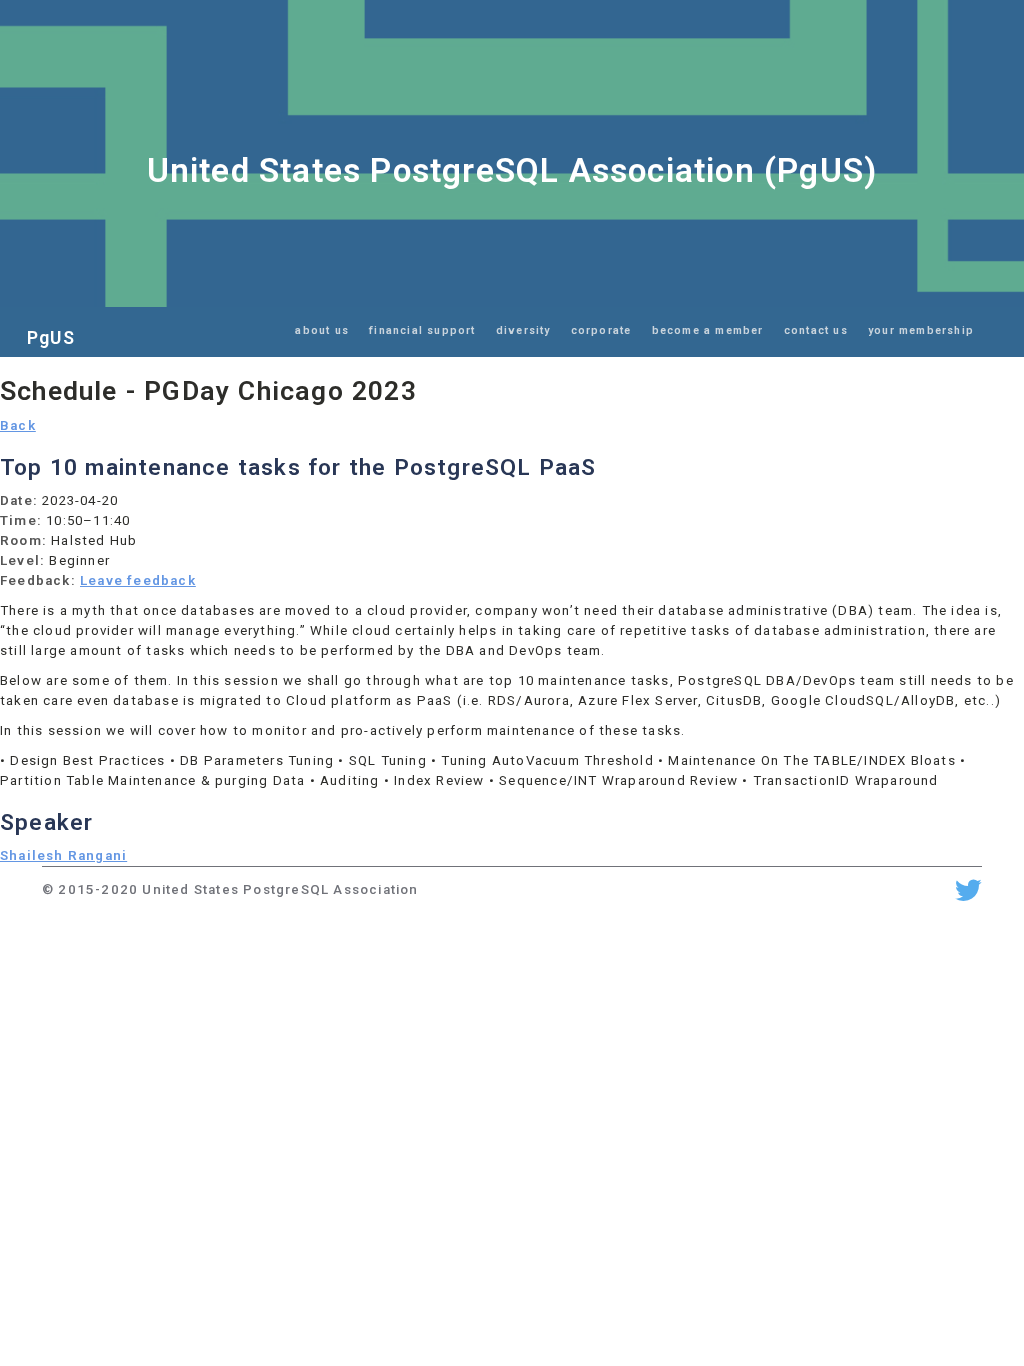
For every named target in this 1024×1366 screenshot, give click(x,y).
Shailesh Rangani (63, 855)
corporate (601, 330)
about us (322, 330)
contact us (816, 330)
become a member (708, 330)
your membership (921, 330)
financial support (422, 330)
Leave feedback (138, 580)
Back (18, 425)
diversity (523, 330)
